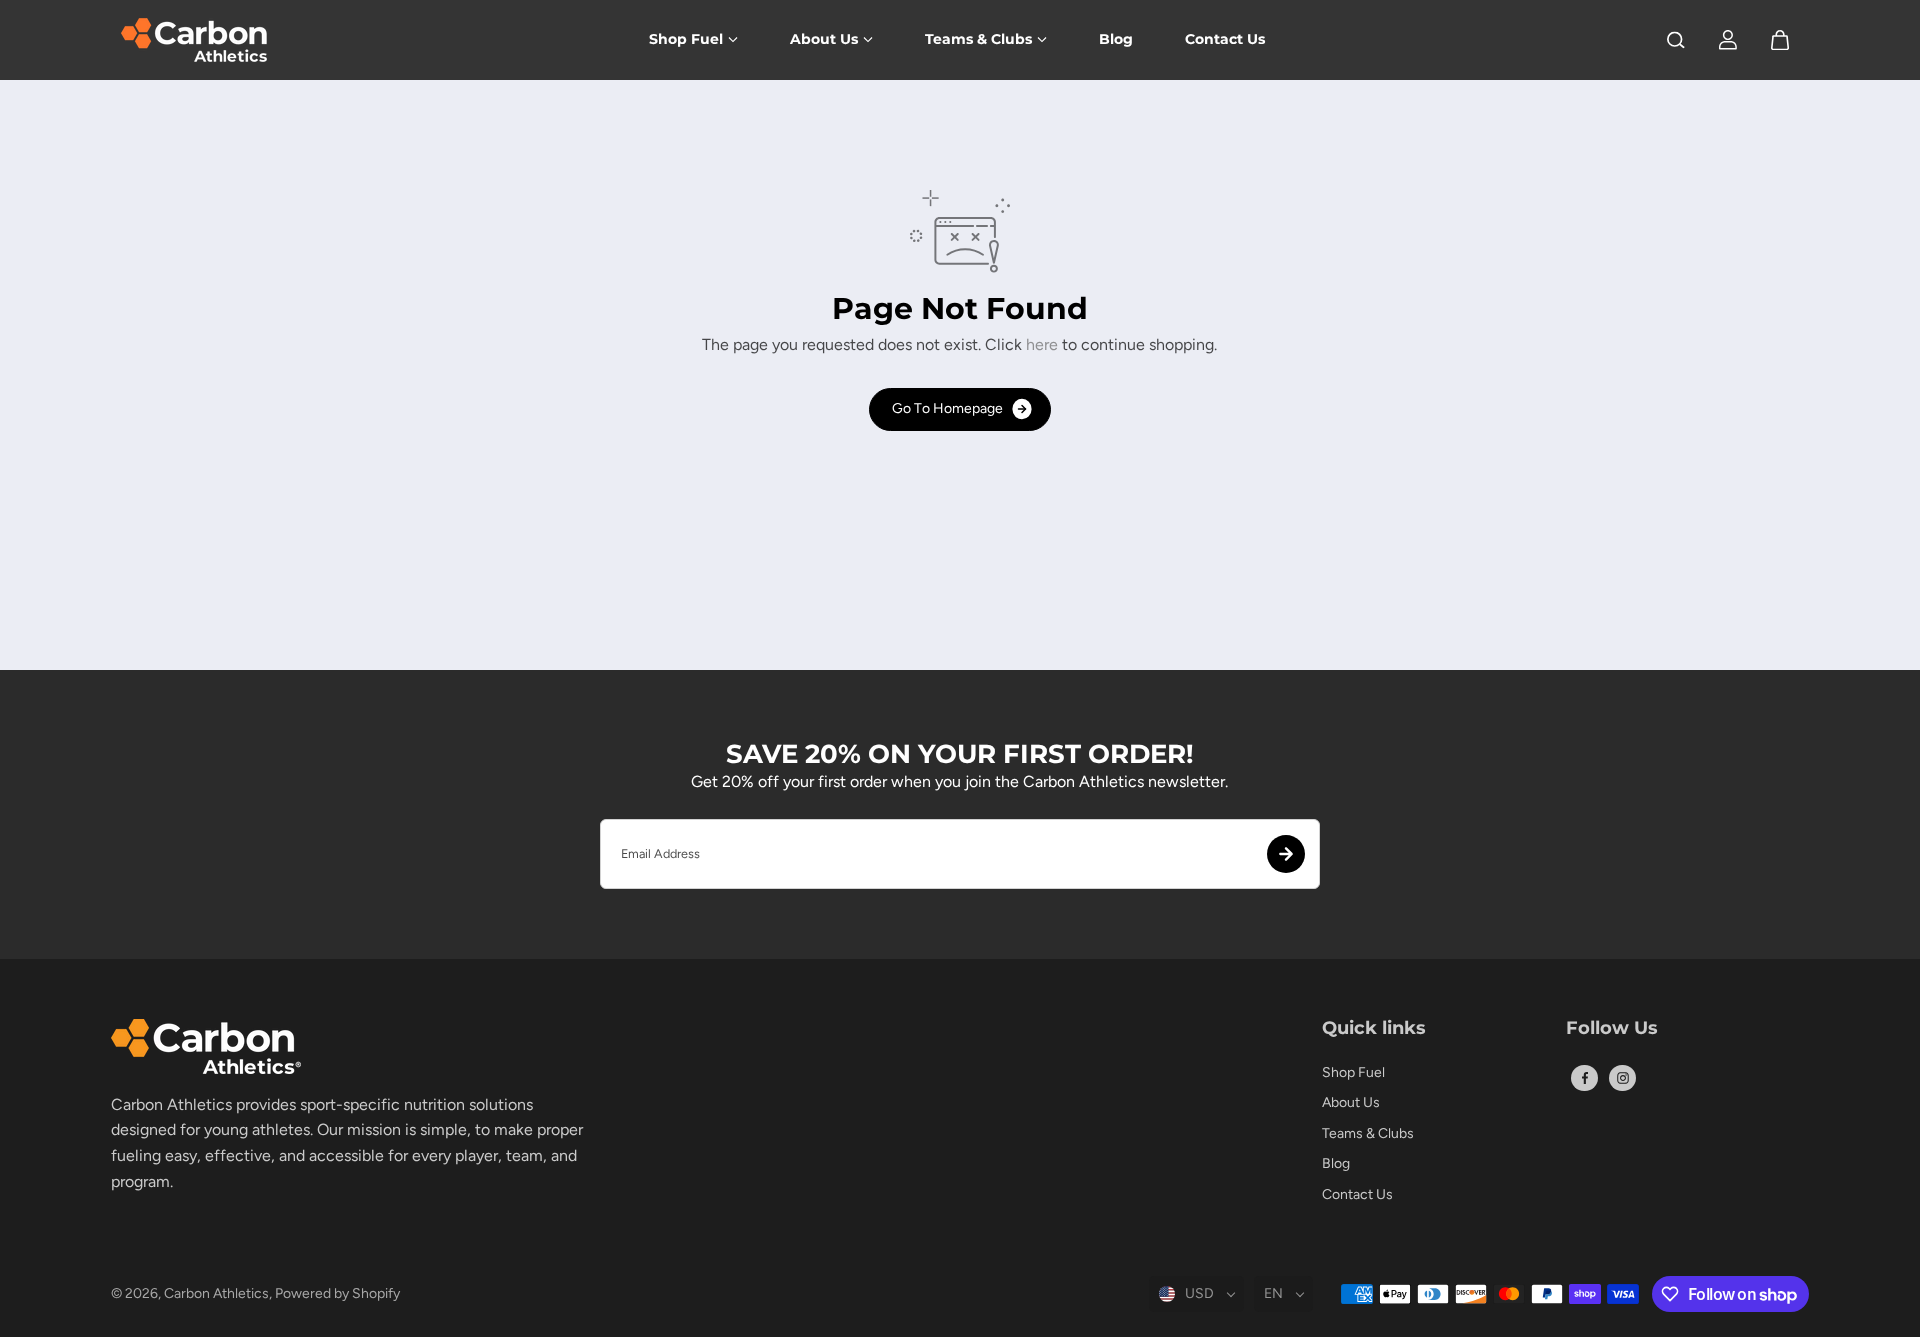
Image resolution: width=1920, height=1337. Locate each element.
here (1042, 344)
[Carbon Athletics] (196, 40)
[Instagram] (1623, 1078)
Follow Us (1612, 1029)
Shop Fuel (686, 39)
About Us (824, 39)
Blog (1116, 39)
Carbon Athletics (216, 1293)
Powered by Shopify (337, 1293)
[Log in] (1728, 40)
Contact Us (1225, 39)
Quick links (1374, 1029)
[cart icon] (1780, 40)
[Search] (1676, 40)
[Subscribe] (1286, 854)
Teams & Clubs (978, 39)
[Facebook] (1585, 1078)
